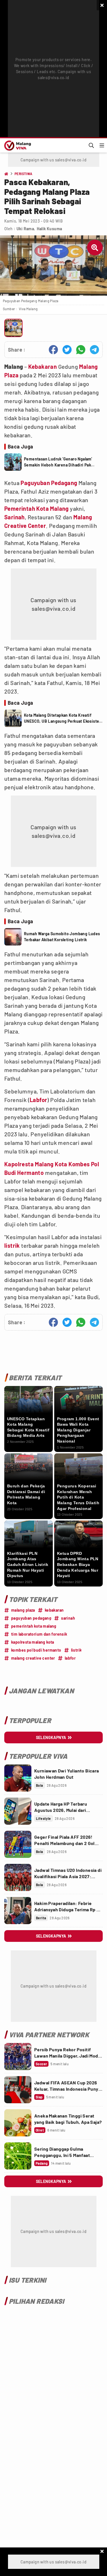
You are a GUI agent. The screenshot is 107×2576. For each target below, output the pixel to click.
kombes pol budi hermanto (36, 1650)
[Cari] (91, 145)
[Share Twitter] (67, 350)
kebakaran (54, 1610)
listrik (12, 1245)
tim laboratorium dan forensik (39, 1634)
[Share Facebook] (53, 350)
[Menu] (102, 145)
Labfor (38, 1100)
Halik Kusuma (50, 229)
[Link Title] (18, 1778)
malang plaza (23, 1610)
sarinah (68, 1618)
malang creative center (33, 1658)
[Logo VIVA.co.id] (17, 145)
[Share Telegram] (94, 350)
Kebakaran (43, 366)
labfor (70, 1658)
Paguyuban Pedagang (49, 483)
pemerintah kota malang (34, 1626)
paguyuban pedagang (31, 1618)
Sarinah (15, 517)
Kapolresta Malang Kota (36, 1164)
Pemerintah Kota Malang (37, 508)
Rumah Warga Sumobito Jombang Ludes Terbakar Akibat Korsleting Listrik (62, 937)
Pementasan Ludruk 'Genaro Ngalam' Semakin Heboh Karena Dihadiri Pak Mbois (58, 462)
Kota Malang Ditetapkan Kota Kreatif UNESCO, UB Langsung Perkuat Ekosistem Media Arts (63, 718)
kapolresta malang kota (33, 1642)
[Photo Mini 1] (13, 328)
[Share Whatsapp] (81, 350)
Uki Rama (25, 229)
